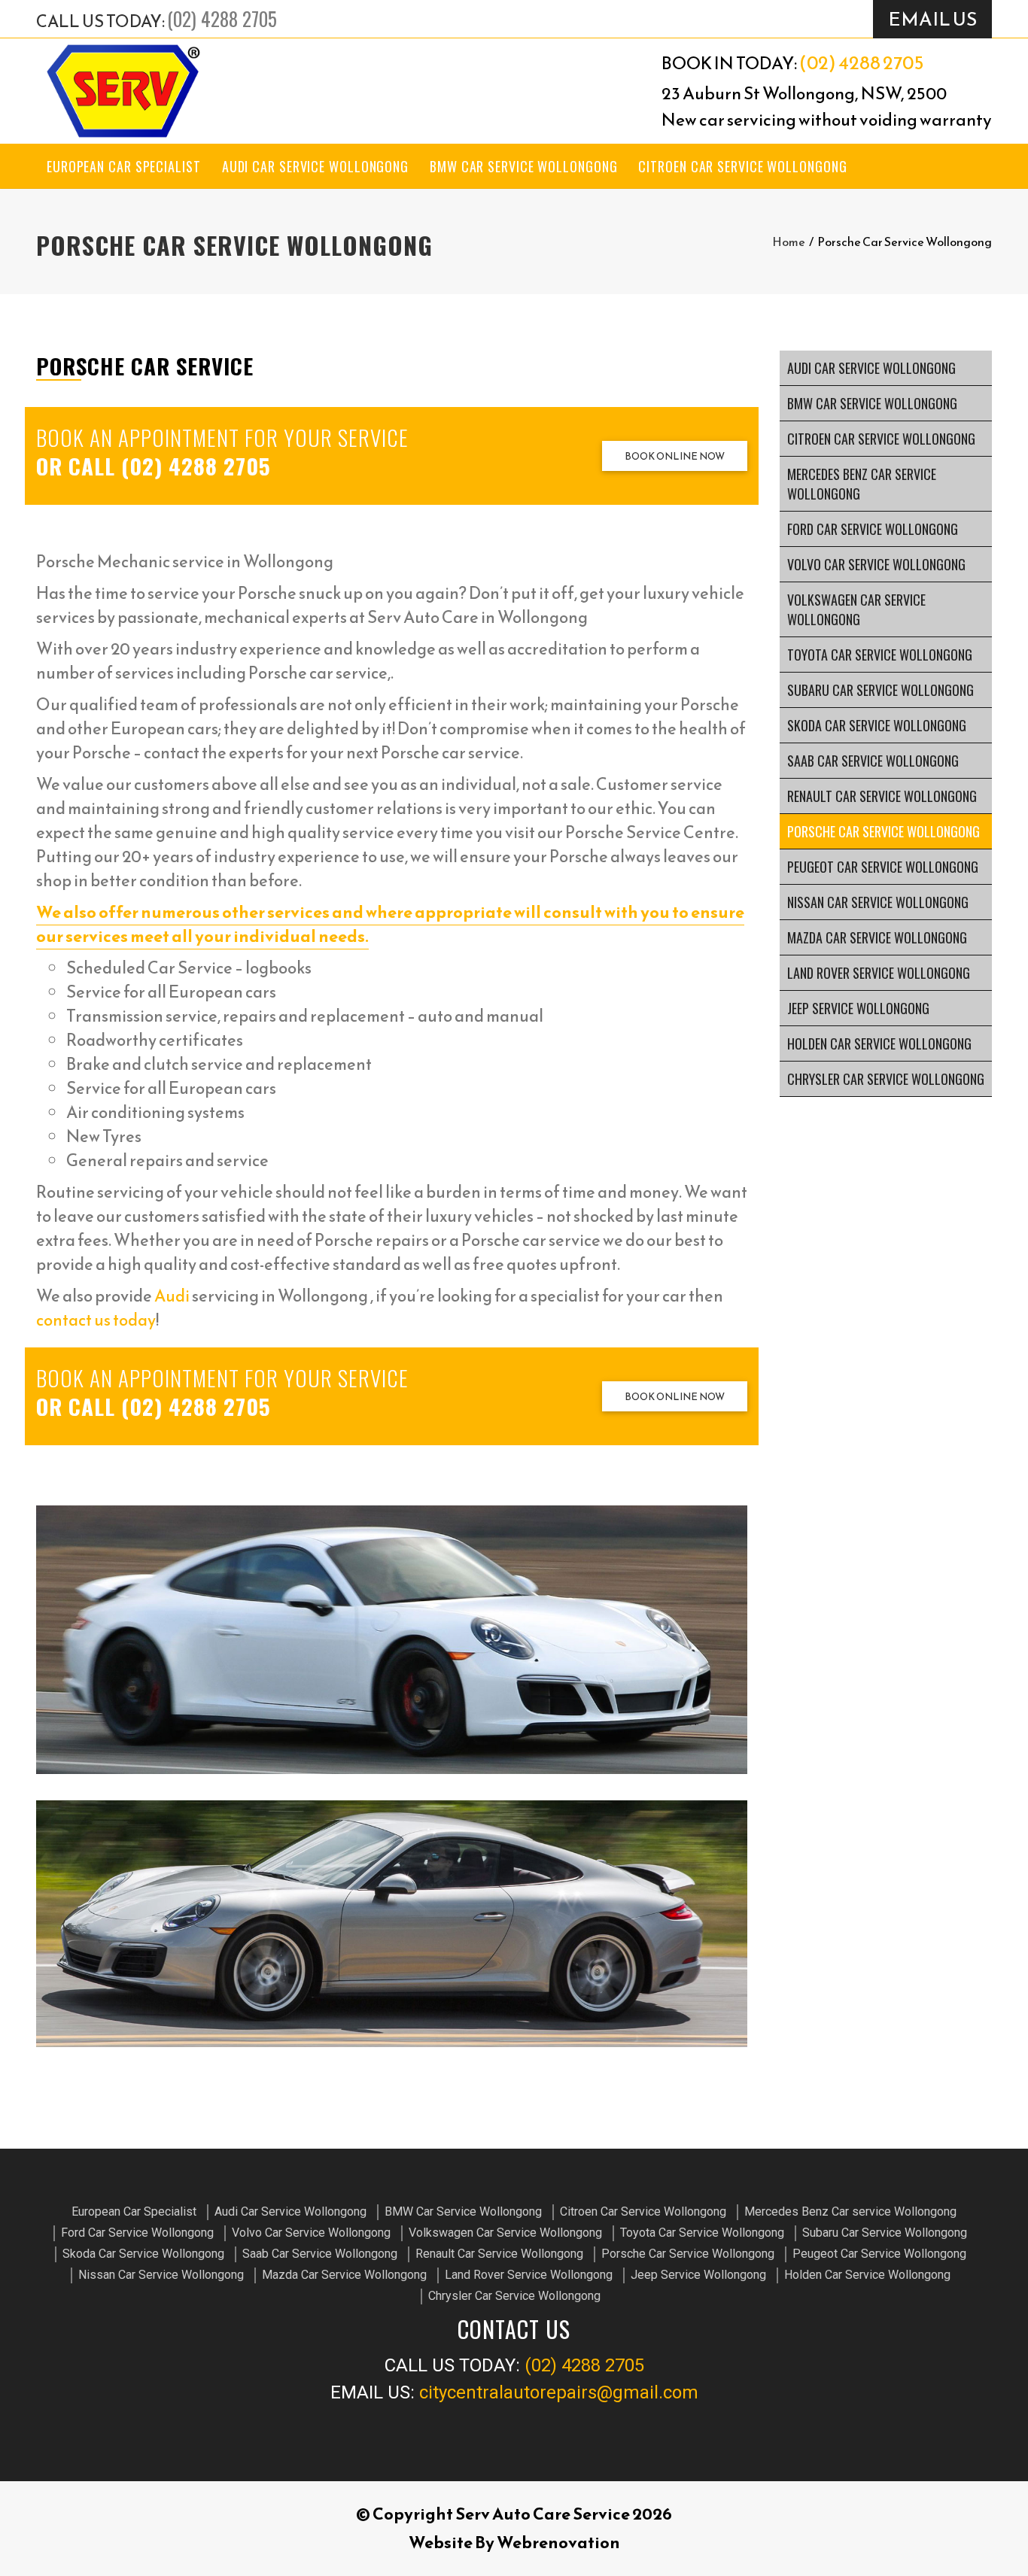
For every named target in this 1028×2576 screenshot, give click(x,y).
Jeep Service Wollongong (858, 1008)
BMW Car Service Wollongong (523, 166)
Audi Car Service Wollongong (315, 166)
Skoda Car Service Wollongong (877, 725)
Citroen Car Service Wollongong (742, 166)
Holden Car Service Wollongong (879, 1043)
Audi (172, 1296)
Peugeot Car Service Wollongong (883, 867)
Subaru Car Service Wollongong (880, 690)
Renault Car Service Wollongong (882, 796)
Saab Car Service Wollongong (873, 761)
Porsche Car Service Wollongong (884, 831)
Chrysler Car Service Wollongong (886, 1079)
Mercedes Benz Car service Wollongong (862, 484)
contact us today (96, 1320)
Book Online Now (675, 456)
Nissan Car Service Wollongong (878, 902)
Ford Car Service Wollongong (873, 529)
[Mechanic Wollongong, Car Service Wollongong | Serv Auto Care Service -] (123, 91)
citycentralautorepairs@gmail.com (559, 2392)
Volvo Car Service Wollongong (876, 564)
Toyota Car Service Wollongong (880, 655)
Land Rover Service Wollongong (879, 973)
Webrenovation (558, 2543)
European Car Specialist (124, 166)
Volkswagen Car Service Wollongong (856, 609)
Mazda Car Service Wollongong (877, 937)
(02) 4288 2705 (222, 18)
